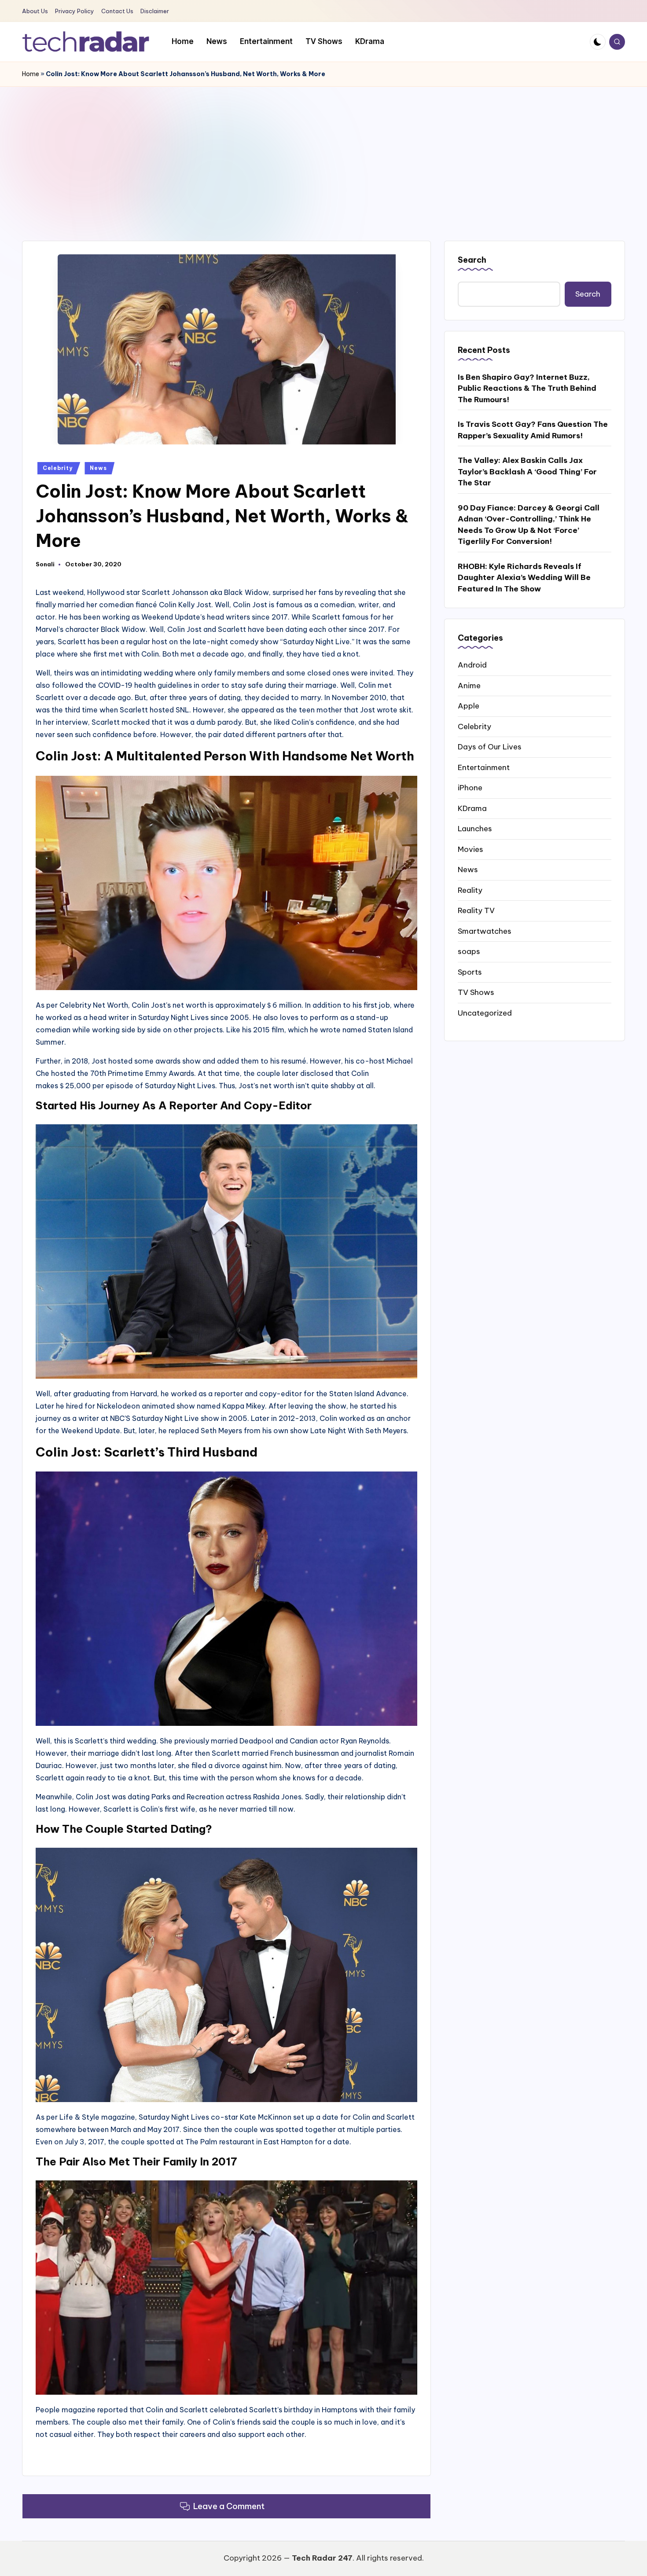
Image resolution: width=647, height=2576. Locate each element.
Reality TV (476, 910)
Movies (471, 849)
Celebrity (57, 468)
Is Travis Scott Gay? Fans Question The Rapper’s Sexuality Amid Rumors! (533, 430)
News (98, 468)
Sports (470, 972)
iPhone (470, 788)
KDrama (472, 808)
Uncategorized (485, 1013)
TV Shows (476, 992)
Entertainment (484, 767)
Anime (469, 685)
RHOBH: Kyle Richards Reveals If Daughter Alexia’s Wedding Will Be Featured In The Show (524, 577)
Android (472, 665)
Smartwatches (485, 931)
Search (472, 260)
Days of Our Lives (490, 747)
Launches (475, 829)
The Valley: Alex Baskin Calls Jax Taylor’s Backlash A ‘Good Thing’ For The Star (527, 472)
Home (31, 74)
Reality (470, 890)
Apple (469, 706)
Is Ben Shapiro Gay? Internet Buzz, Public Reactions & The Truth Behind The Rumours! (527, 388)
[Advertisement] (323, 153)
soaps (469, 951)
